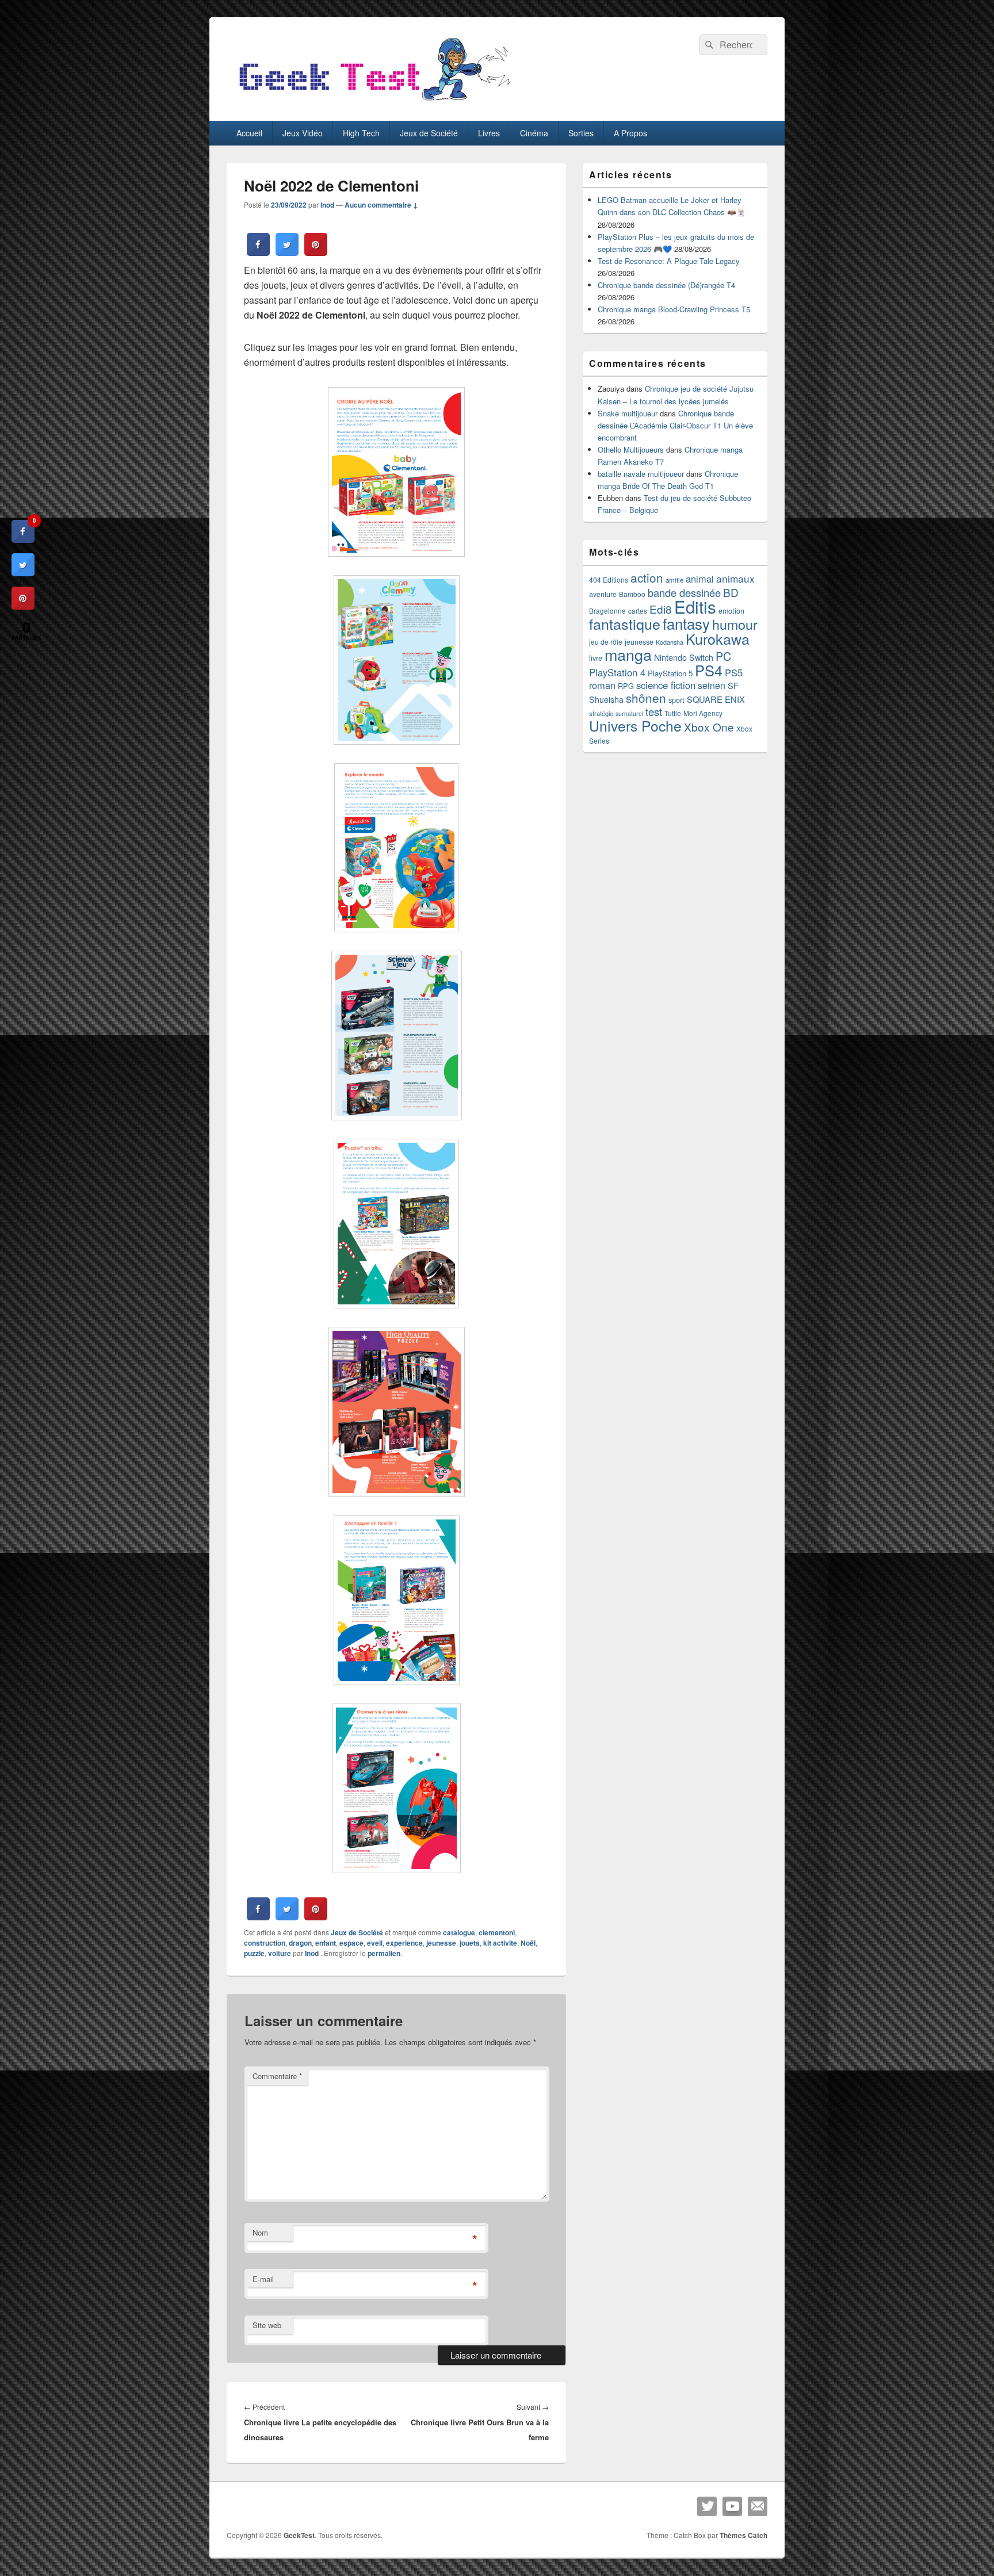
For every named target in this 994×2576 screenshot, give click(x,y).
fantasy (686, 623)
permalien (384, 1953)
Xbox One (709, 727)
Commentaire (277, 2076)
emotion (731, 611)
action (647, 577)
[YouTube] (732, 2506)
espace (351, 1943)
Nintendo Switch (684, 657)
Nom (260, 2232)
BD (731, 592)
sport (676, 700)
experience (404, 1943)
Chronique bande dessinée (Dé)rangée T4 (666, 285)
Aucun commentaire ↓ (381, 205)
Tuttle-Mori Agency (693, 713)
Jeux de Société (429, 133)
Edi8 (661, 609)
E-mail (263, 2279)
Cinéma (534, 133)
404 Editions (609, 579)
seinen (712, 685)
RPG (626, 686)
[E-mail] (758, 2506)
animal (700, 579)
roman (602, 685)
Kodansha (670, 642)
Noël (528, 1943)
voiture (280, 1953)
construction (265, 1943)
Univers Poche (635, 726)
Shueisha (606, 699)
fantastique (625, 623)
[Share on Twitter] (287, 252)
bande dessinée (684, 592)
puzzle (254, 1953)
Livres (489, 133)
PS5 (734, 672)
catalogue (459, 1932)
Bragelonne (607, 611)
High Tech (361, 133)
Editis (695, 606)
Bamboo (632, 594)
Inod (327, 205)
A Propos (630, 133)
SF (733, 685)
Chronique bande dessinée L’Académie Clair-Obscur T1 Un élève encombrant (675, 425)
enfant (326, 1943)
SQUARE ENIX (716, 699)
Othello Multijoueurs (631, 449)
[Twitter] (707, 2506)
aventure (603, 594)
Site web (267, 2325)
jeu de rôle (606, 642)
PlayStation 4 (617, 672)
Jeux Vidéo (303, 133)
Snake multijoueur (628, 413)
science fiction (666, 685)
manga (628, 654)
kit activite (500, 1943)
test (654, 711)
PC (723, 656)
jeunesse (441, 1943)
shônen (646, 698)
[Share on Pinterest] (316, 252)
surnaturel (629, 713)
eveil (375, 1943)
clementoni (497, 1932)
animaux (735, 578)
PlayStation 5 (670, 673)
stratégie (601, 713)
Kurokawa (718, 638)
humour (735, 624)
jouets (470, 1943)
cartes (638, 611)
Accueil (249, 133)
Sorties (581, 133)
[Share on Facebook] (258, 252)
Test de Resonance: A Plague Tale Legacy (669, 261)
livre (596, 658)
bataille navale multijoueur (641, 474)
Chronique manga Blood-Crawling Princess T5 (674, 309)
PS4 (709, 670)
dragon (300, 1943)
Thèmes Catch (743, 2535)
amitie (674, 580)
